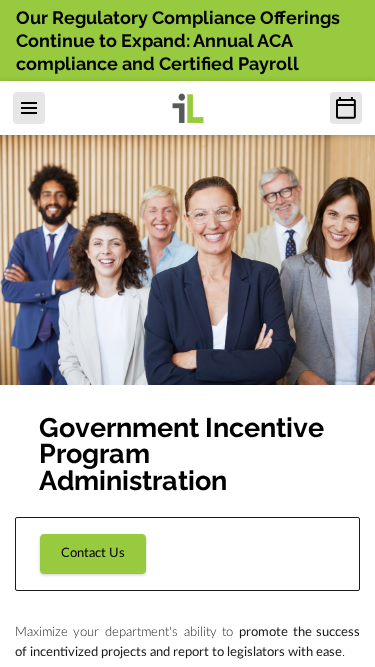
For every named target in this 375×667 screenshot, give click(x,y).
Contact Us (93, 553)
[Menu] (29, 108)
